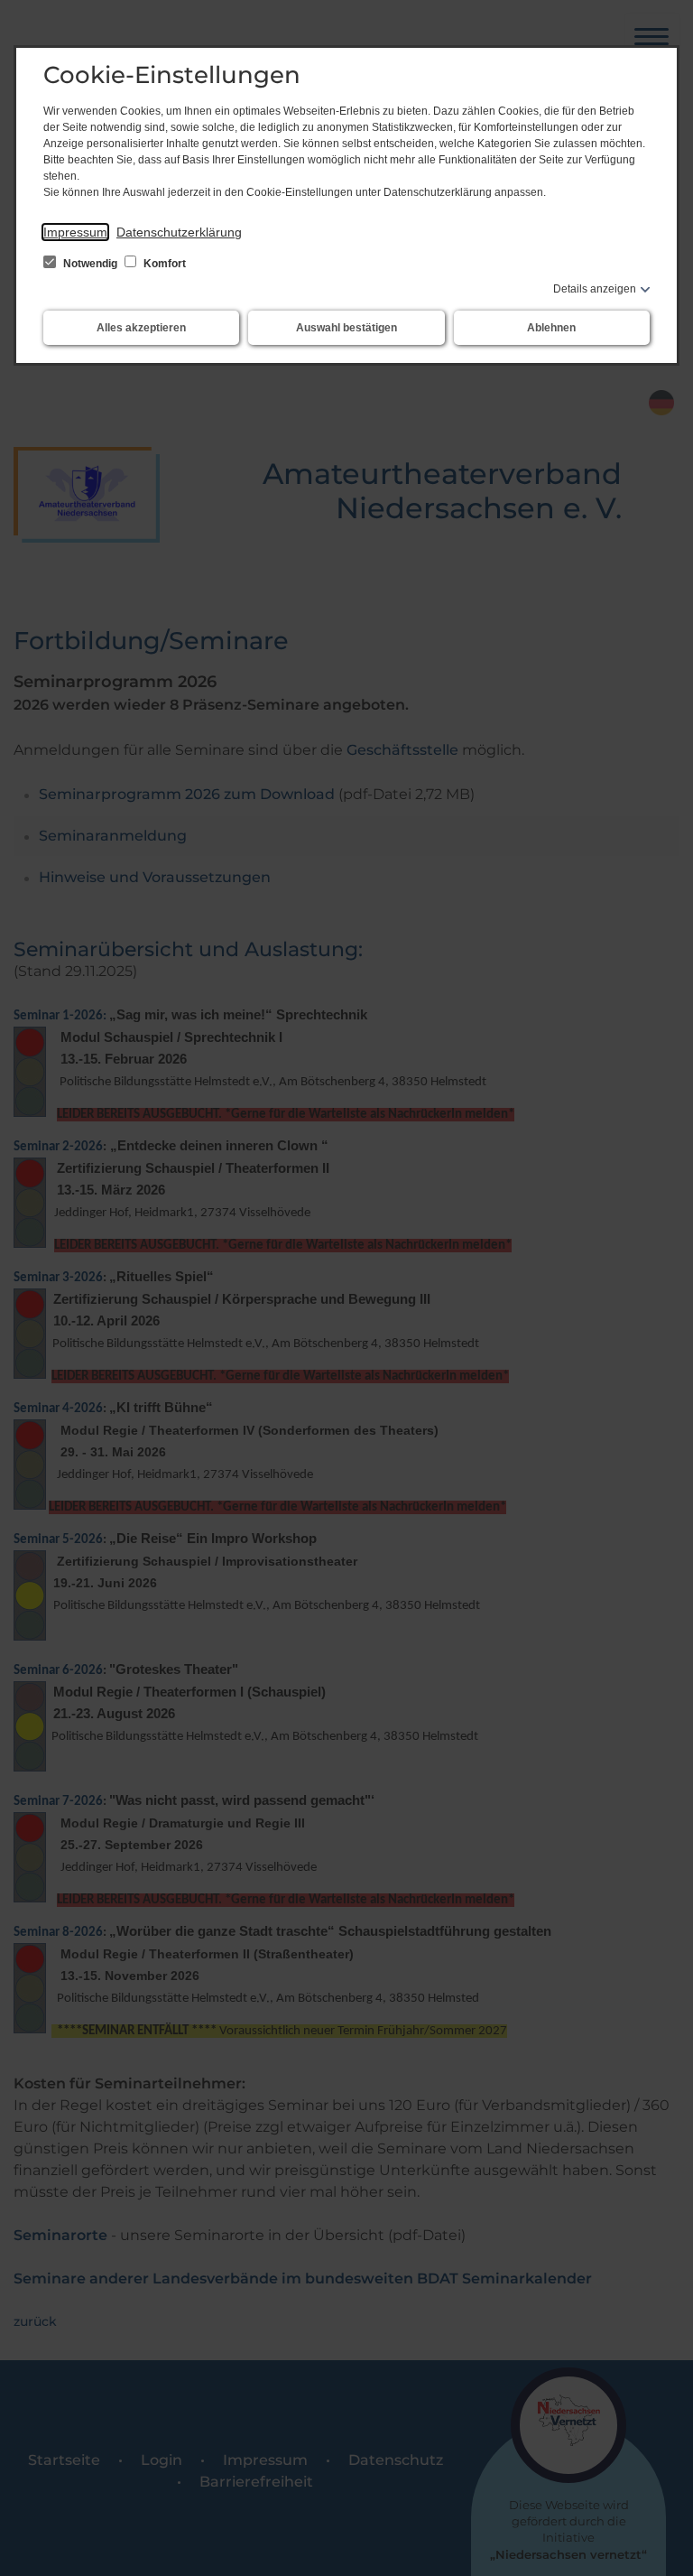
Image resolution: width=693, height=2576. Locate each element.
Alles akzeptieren (141, 328)
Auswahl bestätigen (346, 328)
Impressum (75, 232)
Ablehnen (551, 328)
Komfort (163, 264)
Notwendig (90, 264)
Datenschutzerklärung (179, 232)
